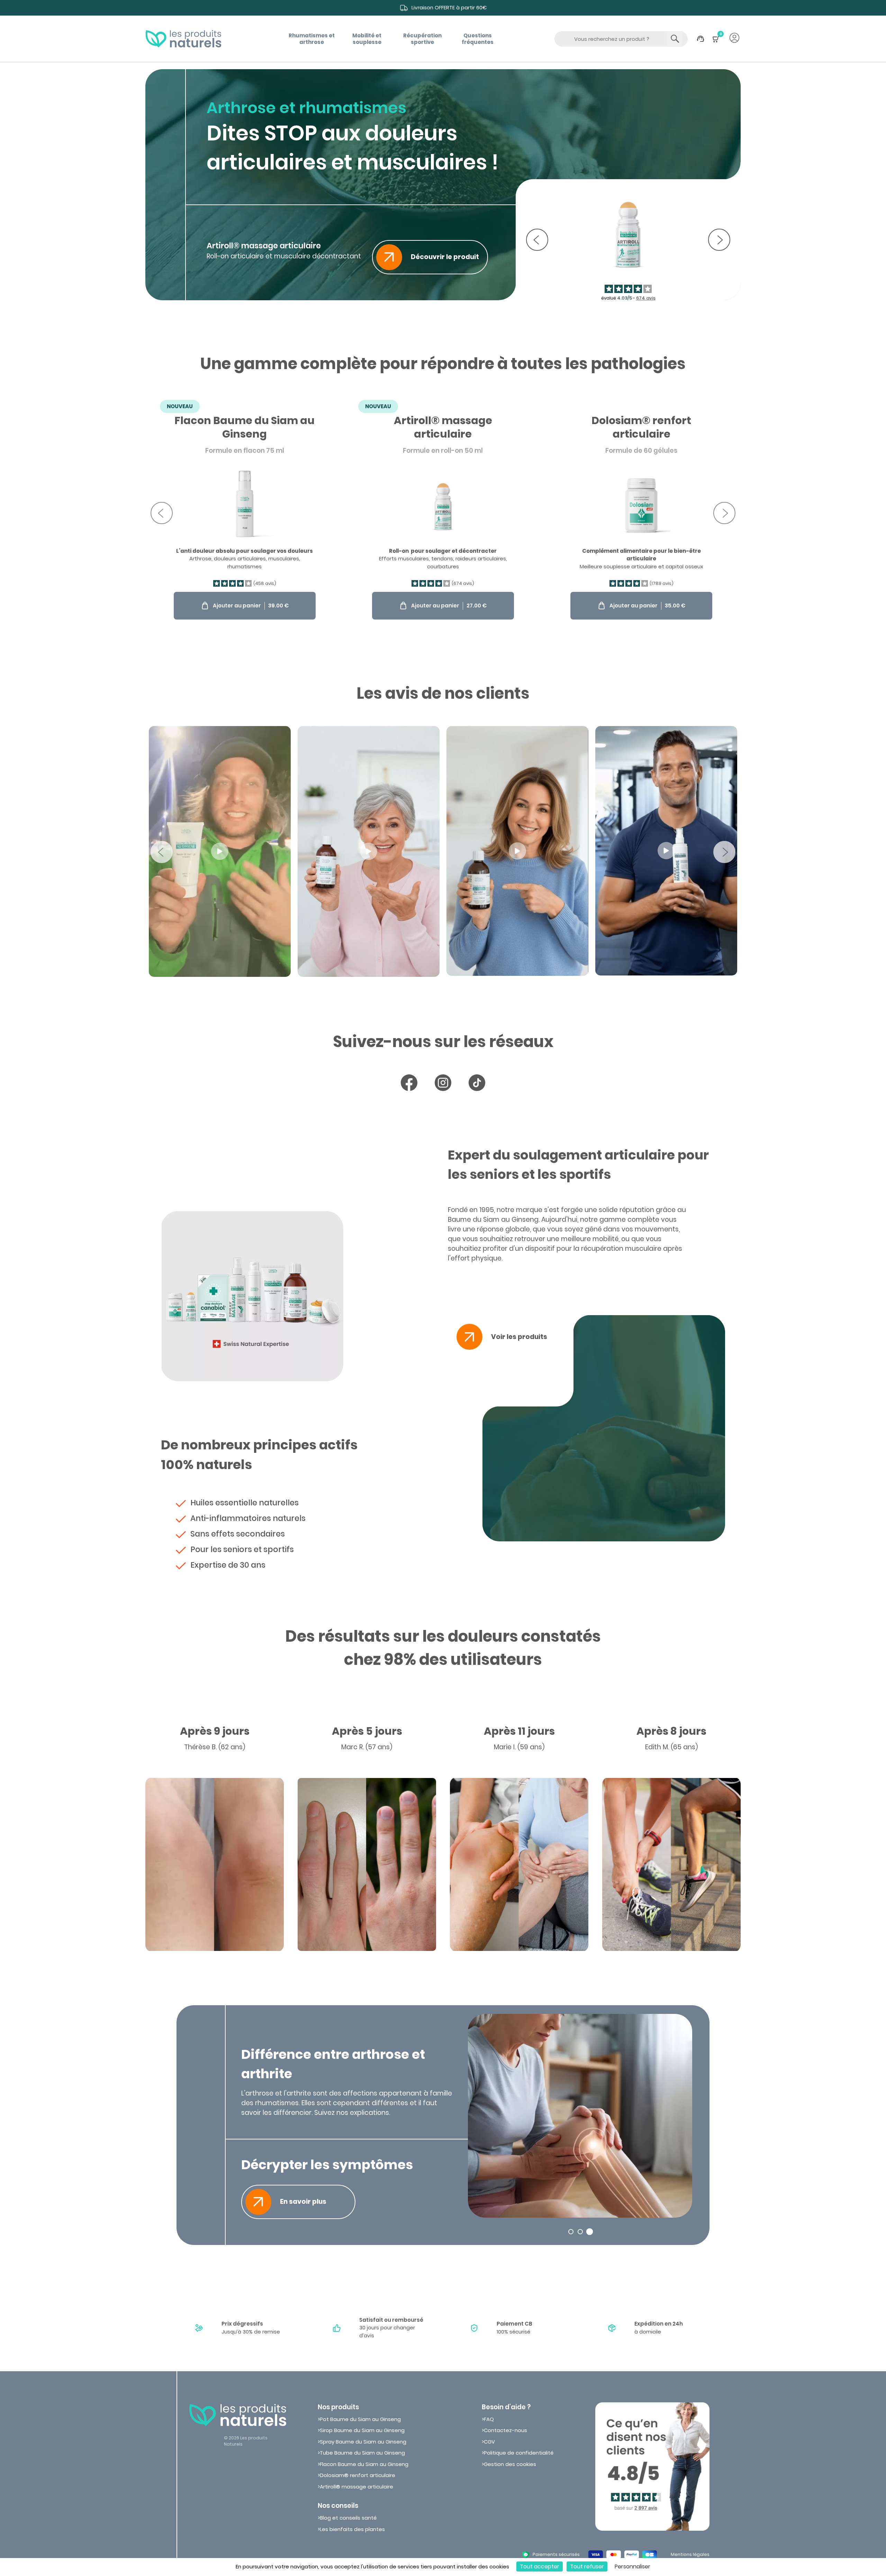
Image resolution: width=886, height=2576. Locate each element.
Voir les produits (519, 1337)
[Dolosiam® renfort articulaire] (641, 513)
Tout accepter (540, 2566)
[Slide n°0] (571, 2232)
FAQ (489, 2419)
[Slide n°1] (580, 2232)
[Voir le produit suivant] (719, 240)
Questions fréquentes (478, 39)
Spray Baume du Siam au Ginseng (363, 2442)
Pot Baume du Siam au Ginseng (360, 2419)
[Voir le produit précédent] (537, 240)
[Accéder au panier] (716, 42)
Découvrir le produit (445, 257)
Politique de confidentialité (519, 2453)
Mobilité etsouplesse (367, 39)
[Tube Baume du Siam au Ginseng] (628, 240)
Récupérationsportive (422, 39)
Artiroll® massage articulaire (356, 2487)
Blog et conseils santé (348, 2518)
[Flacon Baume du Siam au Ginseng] (245, 513)
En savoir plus (303, 2202)
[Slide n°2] (590, 2232)
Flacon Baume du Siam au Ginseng (364, 2464)
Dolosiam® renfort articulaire (358, 2475)
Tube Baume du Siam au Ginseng (362, 2453)
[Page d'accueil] (183, 39)
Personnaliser (632, 2566)
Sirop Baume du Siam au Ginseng (362, 2430)
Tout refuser (587, 2566)
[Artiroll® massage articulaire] (443, 513)
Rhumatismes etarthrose (312, 39)
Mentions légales (690, 2554)
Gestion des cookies (510, 2464)
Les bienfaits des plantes (352, 2529)
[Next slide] (724, 513)
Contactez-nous (505, 2430)
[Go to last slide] (162, 513)
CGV (489, 2442)
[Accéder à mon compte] (734, 39)
